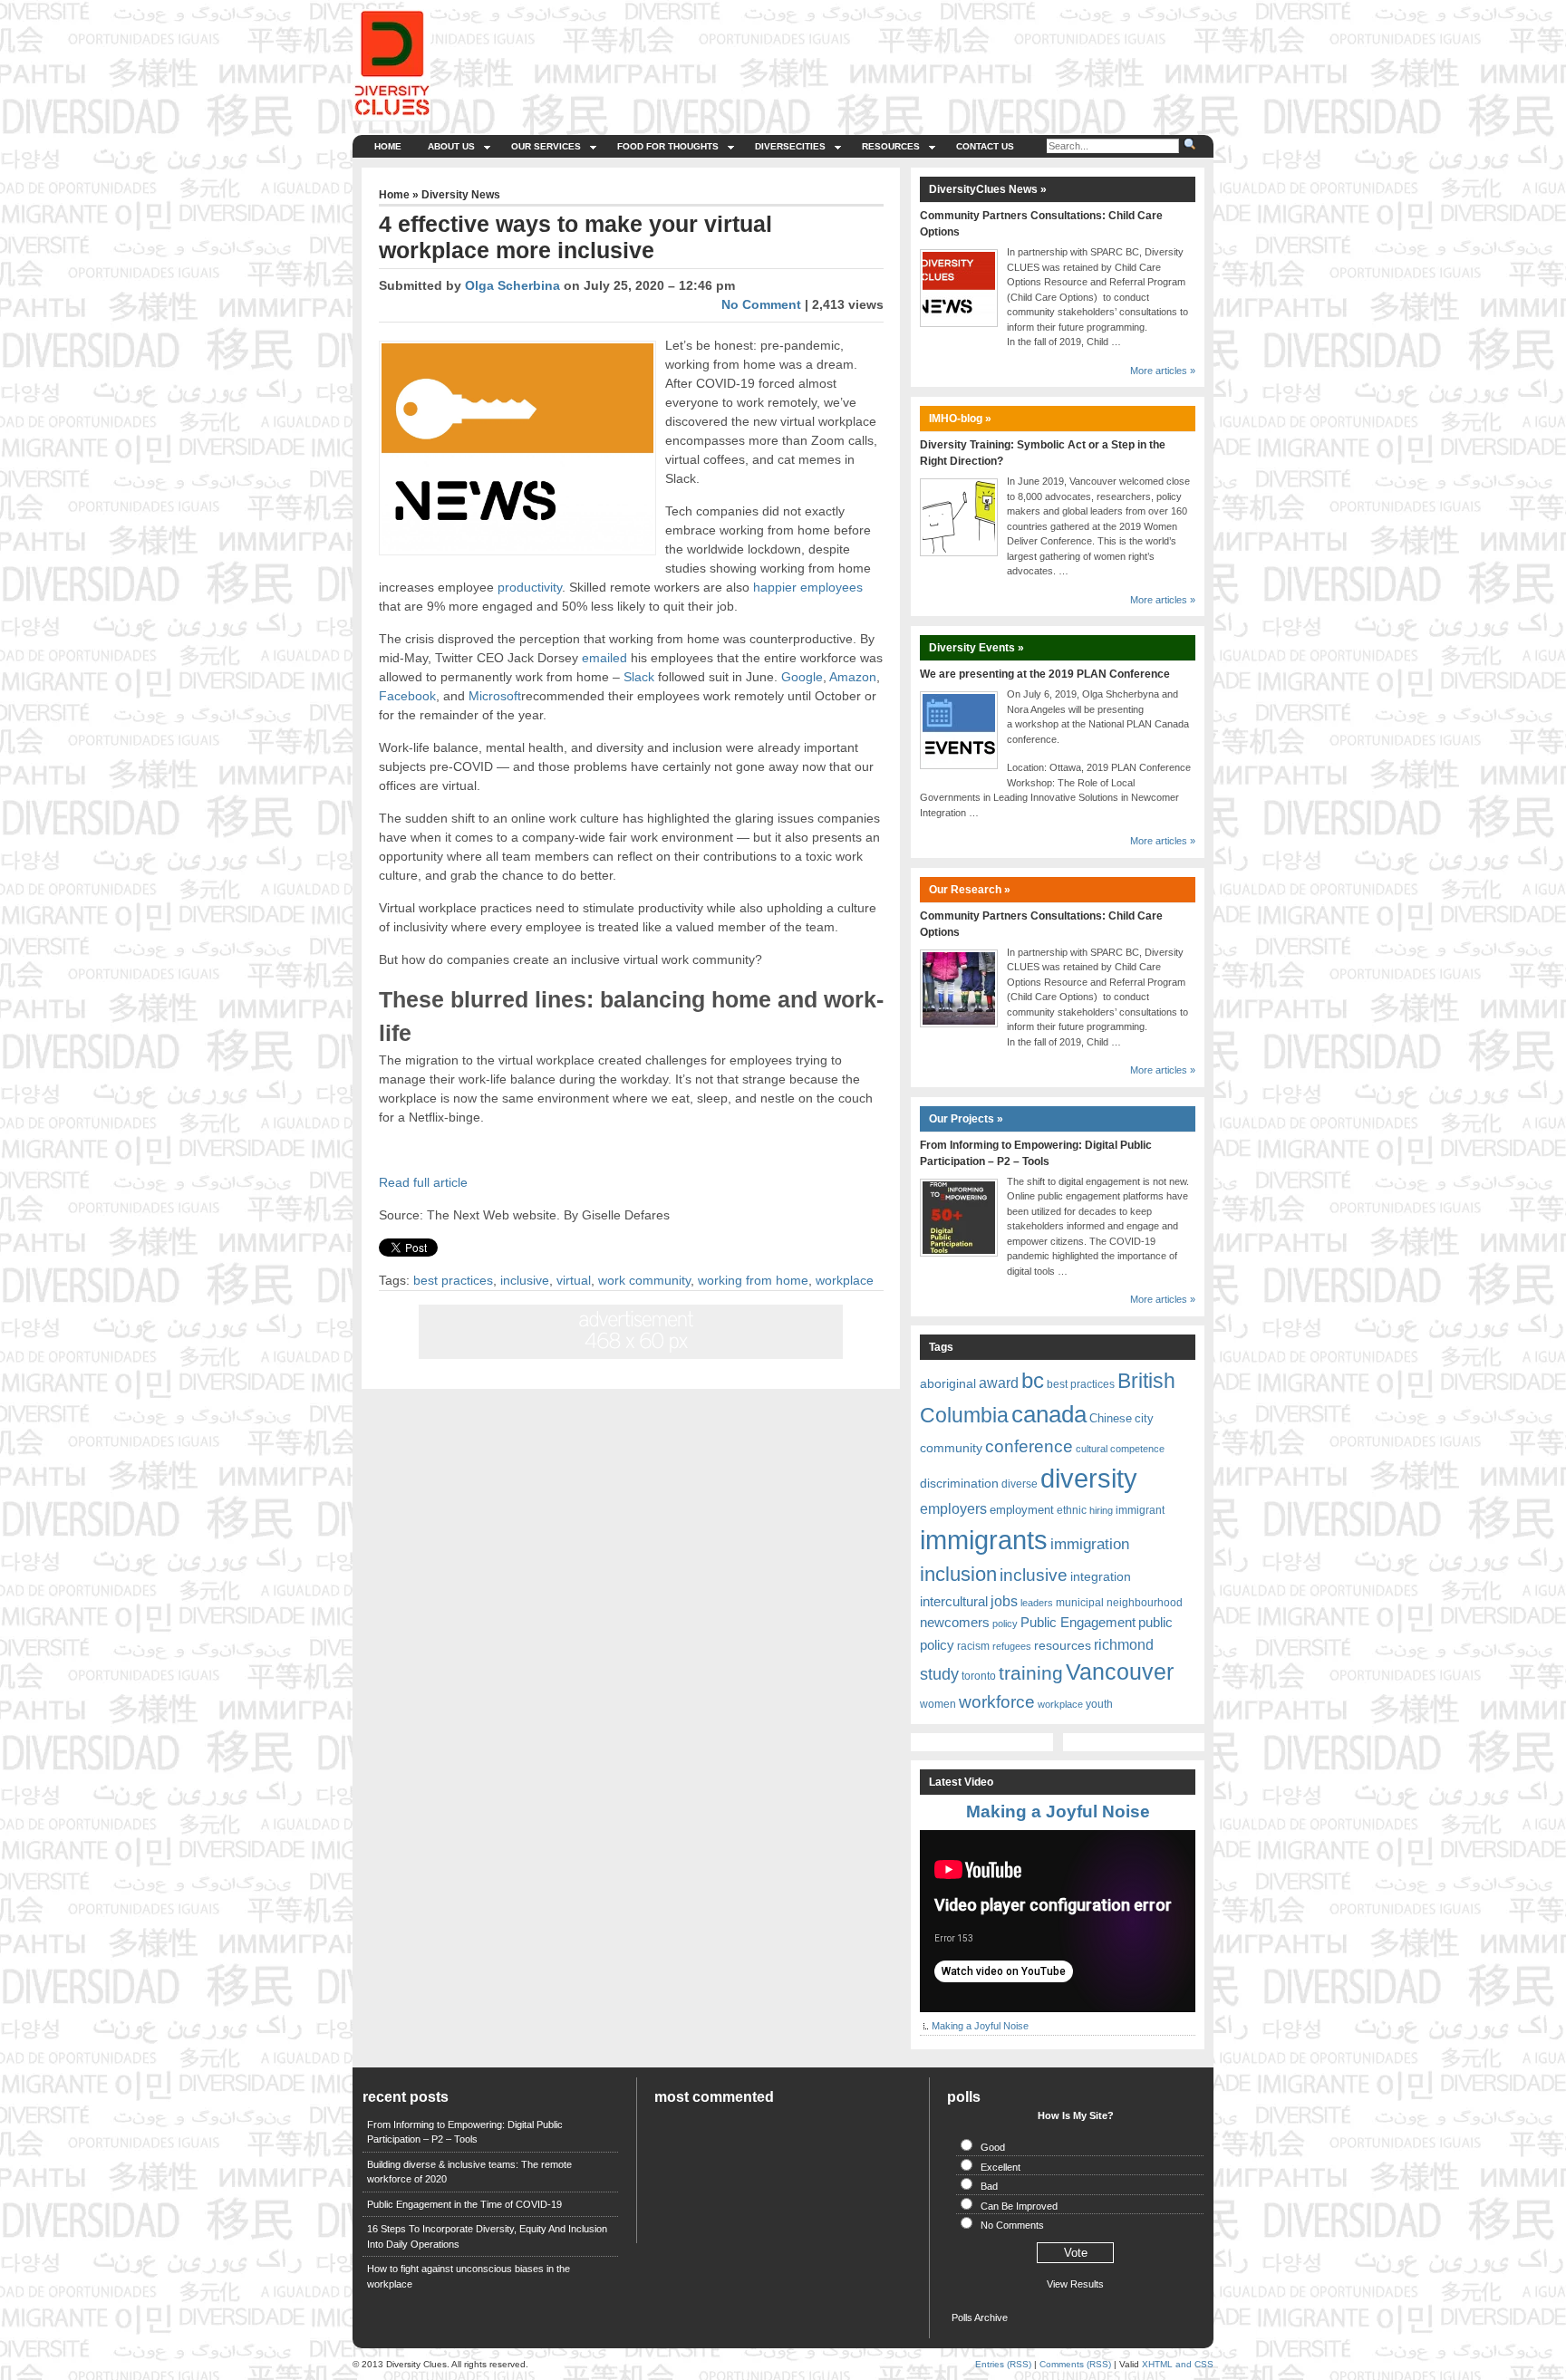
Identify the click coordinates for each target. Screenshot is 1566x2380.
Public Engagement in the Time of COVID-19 (464, 2204)
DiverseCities (790, 146)
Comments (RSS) (1075, 2364)
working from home (753, 1280)
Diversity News (461, 195)
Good (993, 2147)
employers (953, 1509)
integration (1101, 1576)
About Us (451, 146)
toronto (979, 1676)
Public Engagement (1078, 1622)
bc (1033, 1380)
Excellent (1000, 2167)
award (999, 1383)
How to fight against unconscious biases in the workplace (469, 2276)
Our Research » (970, 890)
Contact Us (985, 146)
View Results (1075, 2284)
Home (388, 146)
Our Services (546, 146)
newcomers (955, 1622)
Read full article (423, 1182)
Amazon (851, 677)
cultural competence (1120, 1449)
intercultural (954, 1602)
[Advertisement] (875, 50)
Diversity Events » (976, 648)
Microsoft (495, 696)
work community (644, 1280)
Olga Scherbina (512, 285)
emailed (604, 658)
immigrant (1140, 1510)
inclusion (958, 1574)
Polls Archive (980, 2317)
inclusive (525, 1280)
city (1144, 1418)
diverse (1020, 1484)
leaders (1037, 1603)
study (939, 1674)
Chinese (1111, 1418)
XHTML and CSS (1178, 2364)
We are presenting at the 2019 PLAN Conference (1045, 674)
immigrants (984, 1540)
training (1031, 1673)
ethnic (1072, 1510)
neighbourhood (1145, 1603)
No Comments (1012, 2225)
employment (1022, 1510)
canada (1049, 1414)
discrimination (959, 1483)
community (951, 1448)
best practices (453, 1280)
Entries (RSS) (1003, 2364)
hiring (1101, 1510)
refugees (1012, 1646)
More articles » (1163, 371)
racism (973, 1646)
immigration (1090, 1544)
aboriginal (948, 1383)
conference (1029, 1446)
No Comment (761, 304)
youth (1099, 1704)
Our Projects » (966, 1119)
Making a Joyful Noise (1058, 1811)
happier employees (808, 587)
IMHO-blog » (960, 419)
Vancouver (1120, 1672)
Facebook (407, 696)
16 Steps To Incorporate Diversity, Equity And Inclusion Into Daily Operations (487, 2236)
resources (1063, 1645)
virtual (574, 1280)
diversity (1089, 1479)
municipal (1080, 1603)
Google (802, 677)
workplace (845, 1280)
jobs (1004, 1601)
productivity (530, 587)
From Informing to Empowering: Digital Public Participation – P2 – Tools (465, 2132)
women (938, 1704)
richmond (1124, 1644)
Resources (891, 146)
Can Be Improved (1019, 2206)
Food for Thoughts (668, 146)
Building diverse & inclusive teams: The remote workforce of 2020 (469, 2172)
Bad (989, 2186)
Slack (639, 677)
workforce (997, 1702)
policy (1005, 1624)
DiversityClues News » (988, 189)
